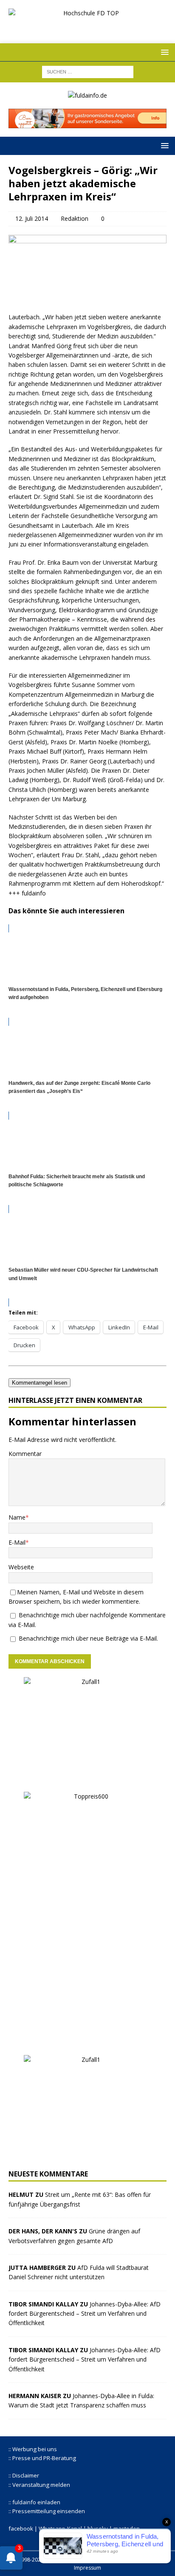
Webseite (21, 1567)
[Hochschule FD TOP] (87, 27)
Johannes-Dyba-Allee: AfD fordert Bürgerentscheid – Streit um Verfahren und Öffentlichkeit (85, 2314)
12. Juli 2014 (32, 218)
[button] (163, 52)
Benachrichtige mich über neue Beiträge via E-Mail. (88, 1638)
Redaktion (75, 218)
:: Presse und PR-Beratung (42, 2458)
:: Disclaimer (24, 2475)
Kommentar (25, 1454)
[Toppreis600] (87, 2041)
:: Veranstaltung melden (39, 2485)
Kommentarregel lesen (40, 1383)
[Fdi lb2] (87, 123)
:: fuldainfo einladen (34, 2502)
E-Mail (17, 1542)
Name (17, 1517)
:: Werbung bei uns (33, 2449)
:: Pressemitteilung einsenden (47, 2511)
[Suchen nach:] (88, 71)
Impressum (87, 2568)
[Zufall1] (87, 1778)
